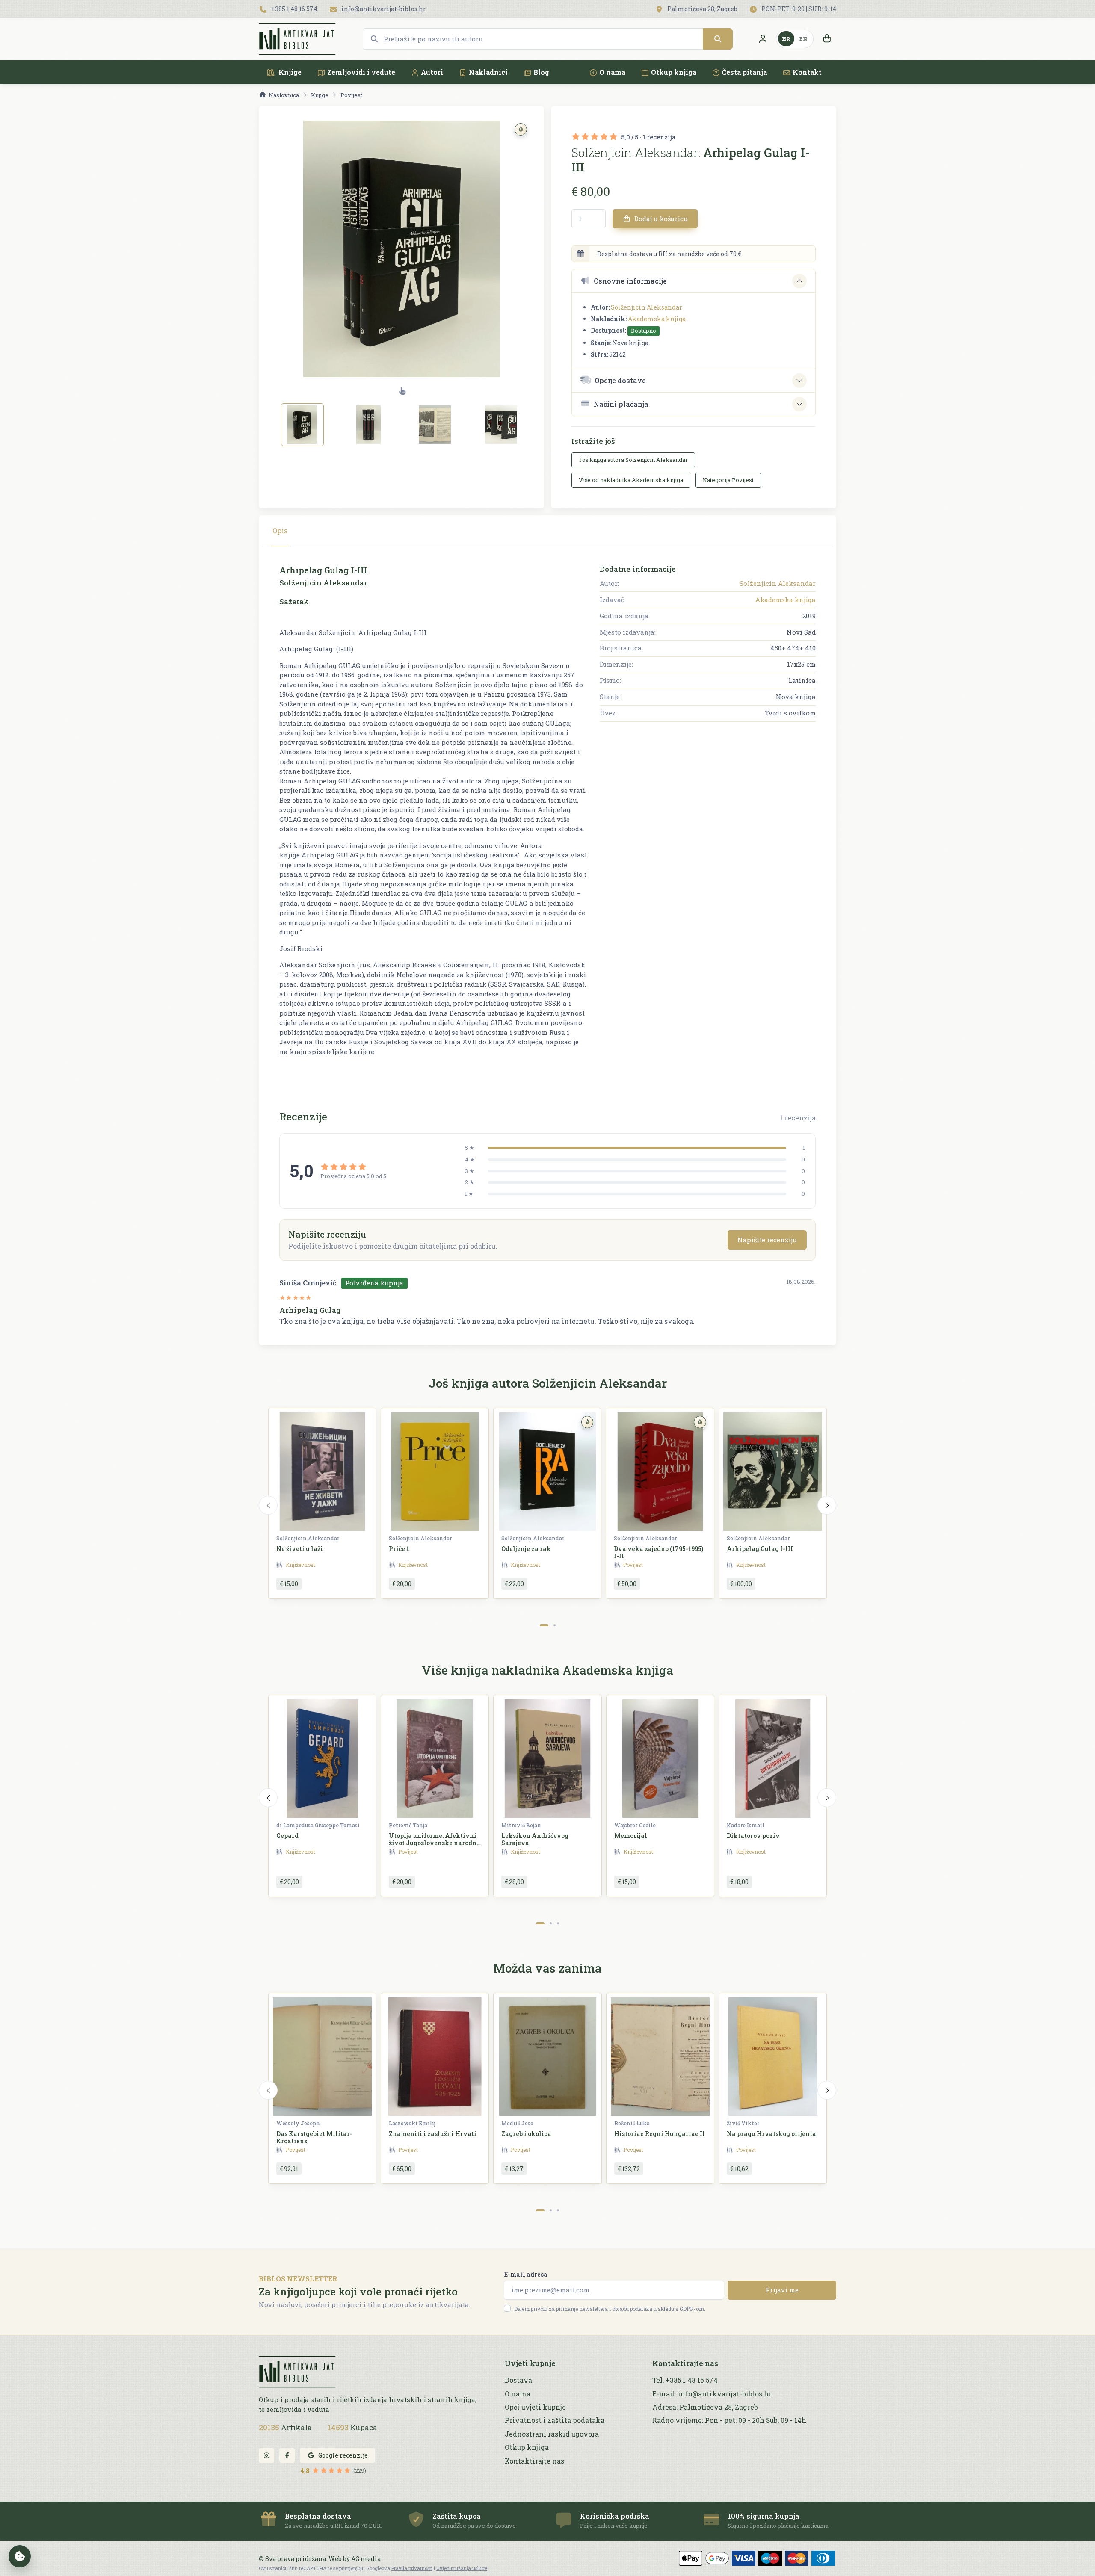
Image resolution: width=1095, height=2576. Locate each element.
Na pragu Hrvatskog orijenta (771, 2134)
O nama (612, 72)
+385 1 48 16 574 (294, 9)
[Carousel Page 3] (558, 1923)
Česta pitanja (744, 72)
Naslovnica (284, 95)
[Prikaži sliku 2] (369, 425)
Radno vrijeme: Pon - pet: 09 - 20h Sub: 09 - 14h (729, 2420)
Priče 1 (399, 1549)
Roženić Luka (632, 2123)
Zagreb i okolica (526, 2134)
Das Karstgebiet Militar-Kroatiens (314, 2137)
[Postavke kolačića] (20, 2556)
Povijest (351, 95)
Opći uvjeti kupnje (535, 2407)
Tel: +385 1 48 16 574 (685, 2380)
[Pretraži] (718, 39)
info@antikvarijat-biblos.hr (383, 9)
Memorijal (631, 1836)
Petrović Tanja (408, 1825)
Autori (432, 72)
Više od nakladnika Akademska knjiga (631, 480)
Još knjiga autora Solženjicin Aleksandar (633, 460)
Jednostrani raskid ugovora (552, 2434)
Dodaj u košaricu (660, 219)
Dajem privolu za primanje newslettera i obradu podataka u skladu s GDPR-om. (610, 2309)
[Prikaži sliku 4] (501, 425)
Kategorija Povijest (728, 480)
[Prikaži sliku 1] (302, 425)
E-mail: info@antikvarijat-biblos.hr (712, 2394)
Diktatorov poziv (753, 1836)
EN (803, 39)
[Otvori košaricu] (827, 39)
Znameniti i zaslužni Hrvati (433, 2134)
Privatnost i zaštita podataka (555, 2420)
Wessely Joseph (298, 2123)
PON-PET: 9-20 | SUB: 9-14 (798, 9)
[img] (521, 129)
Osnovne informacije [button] (630, 281)
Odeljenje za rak (526, 1549)
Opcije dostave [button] (620, 380)
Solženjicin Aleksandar (647, 307)
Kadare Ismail (746, 1825)
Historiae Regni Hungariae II (660, 2134)
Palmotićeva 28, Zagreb (702, 9)
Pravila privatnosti (412, 2568)
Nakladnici (488, 72)
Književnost (300, 1565)
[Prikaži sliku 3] (435, 425)
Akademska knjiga (657, 319)
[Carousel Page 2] (555, 1625)
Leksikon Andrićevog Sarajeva (535, 1839)
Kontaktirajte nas (534, 2461)
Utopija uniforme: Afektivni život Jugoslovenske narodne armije (434, 1843)
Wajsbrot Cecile (635, 1825)
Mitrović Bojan (521, 1825)
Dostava (518, 2380)
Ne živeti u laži (300, 1549)
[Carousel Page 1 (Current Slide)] (544, 1625)
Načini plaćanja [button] (621, 404)
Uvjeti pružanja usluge (462, 2568)
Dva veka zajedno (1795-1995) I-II (658, 1552)
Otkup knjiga (674, 72)
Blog (541, 72)
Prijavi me (782, 2290)
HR (786, 39)
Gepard (287, 1836)
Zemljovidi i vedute (361, 72)
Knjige (289, 72)
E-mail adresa (526, 2274)
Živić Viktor (743, 2123)
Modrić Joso (517, 2123)
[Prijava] (763, 39)
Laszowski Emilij (412, 2123)
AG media (366, 2559)
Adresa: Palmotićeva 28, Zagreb (705, 2407)
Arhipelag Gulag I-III (760, 1549)
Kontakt (807, 72)
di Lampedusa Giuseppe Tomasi (318, 1825)
